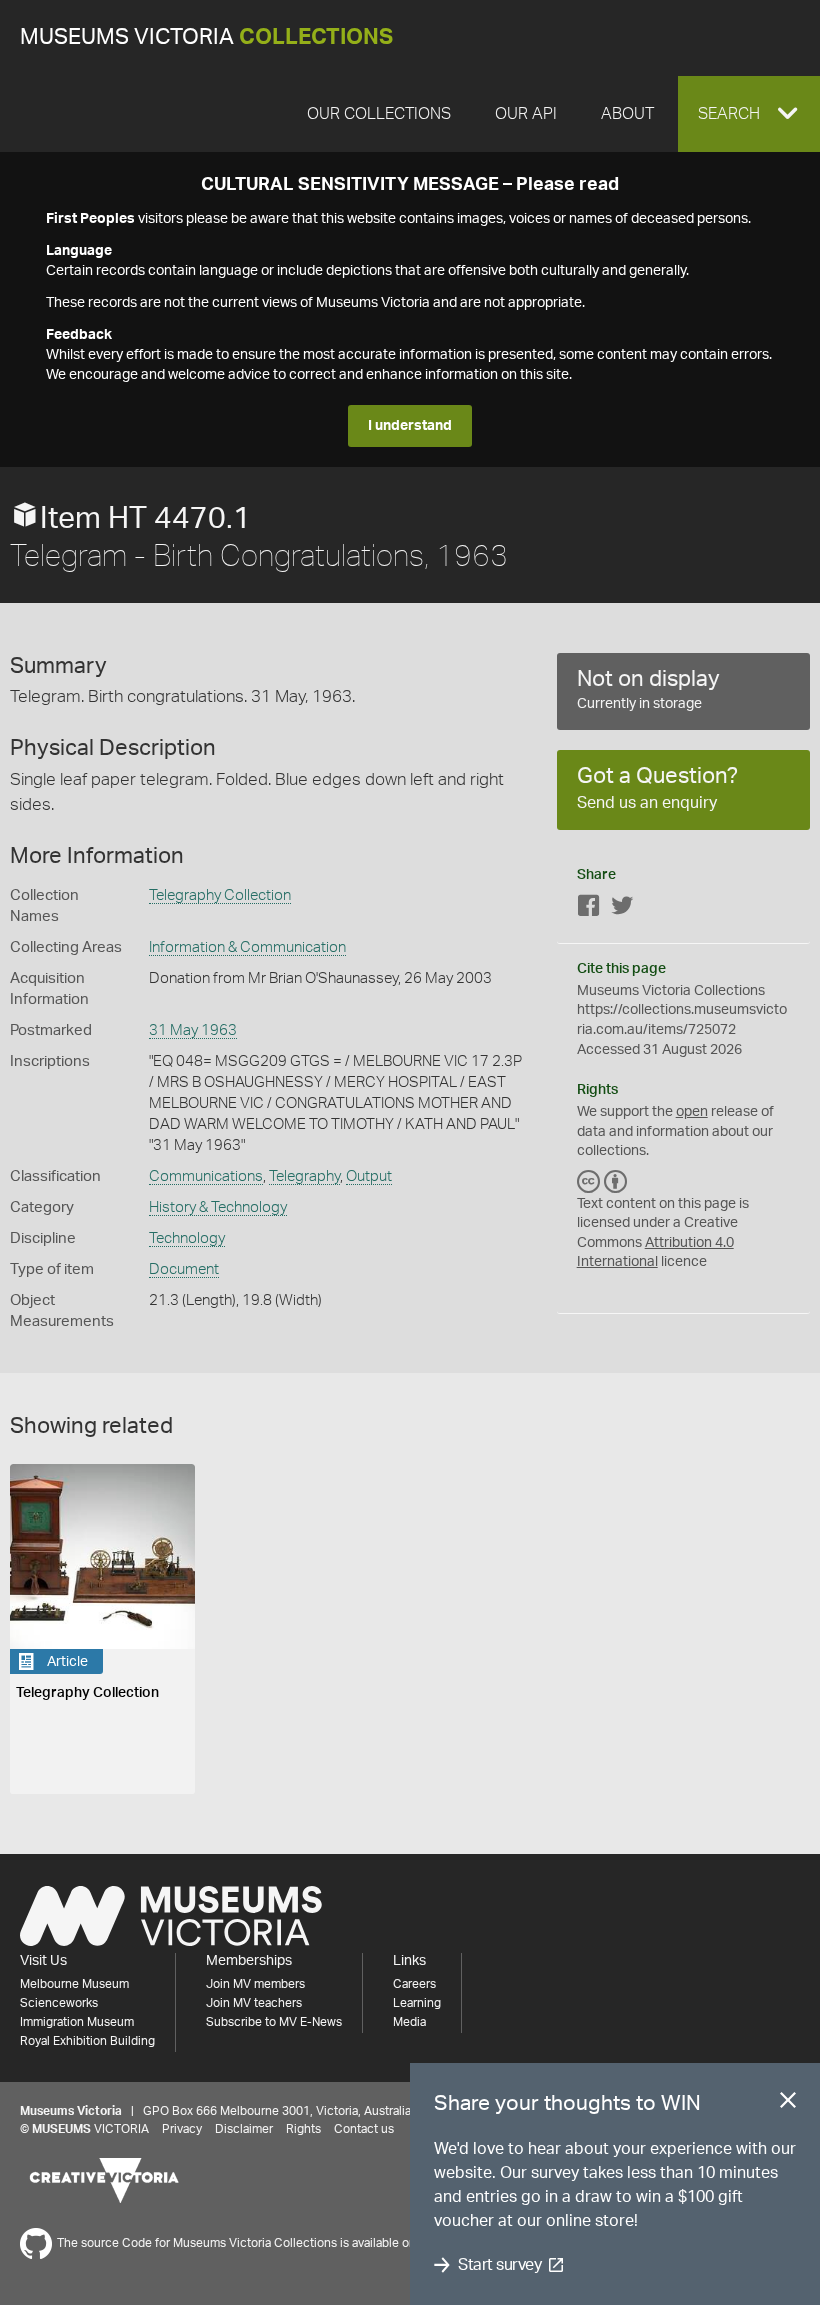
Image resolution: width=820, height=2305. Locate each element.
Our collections (379, 114)
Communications (206, 1176)
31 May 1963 (193, 1030)
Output (369, 1176)
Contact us (364, 2129)
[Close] (788, 2104)
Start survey (499, 2265)
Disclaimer (244, 2129)
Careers (414, 1984)
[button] (749, 114)
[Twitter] (622, 909)
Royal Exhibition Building (87, 2041)
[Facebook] (589, 909)
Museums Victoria (206, 37)
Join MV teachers (254, 2003)
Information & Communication (247, 947)
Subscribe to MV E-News (274, 2022)
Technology (187, 1238)
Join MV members (255, 1984)
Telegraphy (304, 1176)
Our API (526, 114)
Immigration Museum (77, 2022)
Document (184, 1269)
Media (409, 2022)
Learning (417, 2003)
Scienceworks (59, 2003)
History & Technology (218, 1207)
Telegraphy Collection (220, 895)
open (692, 1112)
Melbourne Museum (74, 1984)
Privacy (182, 2129)
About (627, 114)
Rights (303, 2129)
